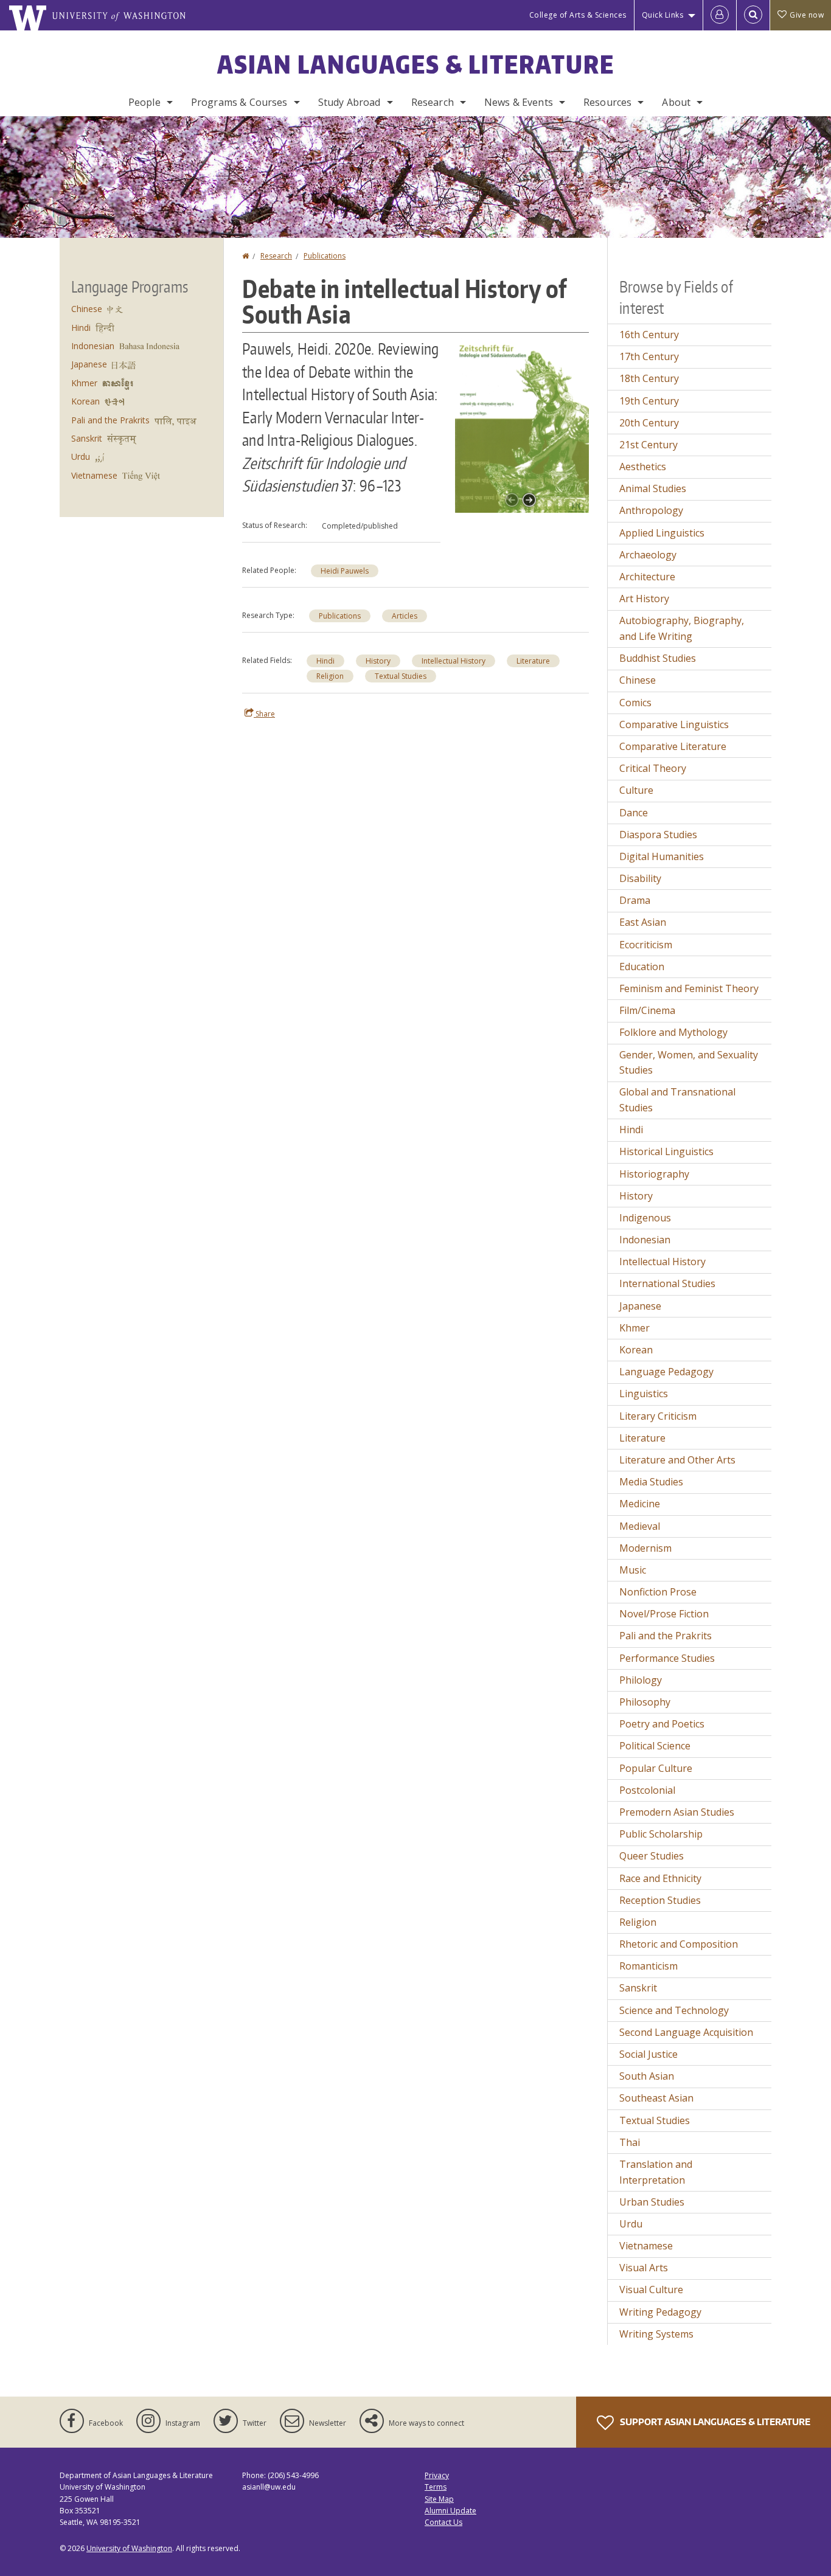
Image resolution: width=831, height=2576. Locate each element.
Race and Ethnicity (660, 1878)
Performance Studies (667, 1658)
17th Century (649, 356)
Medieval (640, 1526)
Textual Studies (401, 676)
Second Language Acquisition (686, 2032)
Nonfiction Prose (658, 1592)
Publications (325, 256)
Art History (644, 599)
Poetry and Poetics (662, 1724)
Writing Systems (656, 2334)
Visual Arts (644, 2268)
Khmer (84, 383)
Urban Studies (652, 2202)
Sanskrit (87, 438)
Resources (607, 102)
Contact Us (443, 2522)
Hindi (325, 661)
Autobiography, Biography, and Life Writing (682, 628)
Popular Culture (656, 1768)
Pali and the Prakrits (110, 420)
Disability (640, 878)
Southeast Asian (656, 2098)
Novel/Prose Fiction (664, 1614)
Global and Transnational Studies (677, 1100)
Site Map (439, 2499)
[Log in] (720, 15)
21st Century (648, 445)
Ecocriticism (646, 945)
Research (433, 102)
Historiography (654, 1174)
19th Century (649, 401)
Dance (634, 813)
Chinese (87, 309)
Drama (635, 900)
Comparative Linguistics (674, 724)
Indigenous (645, 1218)
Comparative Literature (673, 746)
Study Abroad (349, 102)
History (378, 661)
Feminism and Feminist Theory (689, 988)
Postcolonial (647, 1790)
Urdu (81, 457)
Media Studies (651, 1482)
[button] (522, 424)
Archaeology (648, 555)
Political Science (655, 1746)
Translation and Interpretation (656, 2172)
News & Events (519, 102)
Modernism (645, 1548)
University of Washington (129, 2548)
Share (264, 714)
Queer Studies (652, 1856)
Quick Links (663, 15)
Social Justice (648, 2054)
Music (633, 1570)
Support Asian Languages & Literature (714, 2422)
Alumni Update (450, 2511)
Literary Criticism (658, 1416)
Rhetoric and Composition (679, 1944)
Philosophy (645, 1702)
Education (642, 967)
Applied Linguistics (662, 533)
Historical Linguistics (666, 1151)
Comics (635, 703)
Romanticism (648, 1966)
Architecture (647, 577)
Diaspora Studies (658, 835)
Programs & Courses (239, 102)
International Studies (667, 1283)
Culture (636, 790)
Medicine (640, 1504)
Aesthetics (643, 467)
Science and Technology (674, 2010)
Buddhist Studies (658, 658)
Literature (533, 661)
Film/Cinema (647, 1010)
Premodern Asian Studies (677, 1812)
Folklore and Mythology (673, 1032)
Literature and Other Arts (677, 1460)
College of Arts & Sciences (578, 15)
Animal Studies (653, 488)
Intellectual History (454, 661)
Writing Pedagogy (660, 2312)
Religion (330, 676)
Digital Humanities (662, 856)
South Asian (647, 2076)
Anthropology (651, 510)
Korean (85, 401)
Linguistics (644, 1394)
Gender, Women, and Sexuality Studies (689, 1063)
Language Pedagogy (666, 1372)
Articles (405, 616)
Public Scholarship (661, 1834)
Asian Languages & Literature (416, 64)
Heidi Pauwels (345, 571)
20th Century (649, 423)
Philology (641, 1680)
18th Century (649, 378)
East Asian (643, 922)
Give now (807, 15)
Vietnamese (94, 475)
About (676, 102)
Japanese (89, 364)
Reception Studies (660, 1900)
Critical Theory (653, 768)
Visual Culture (651, 2290)
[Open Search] (753, 15)
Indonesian (93, 346)
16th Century (649, 335)
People (144, 102)
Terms (436, 2487)
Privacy (437, 2475)
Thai (630, 2142)
